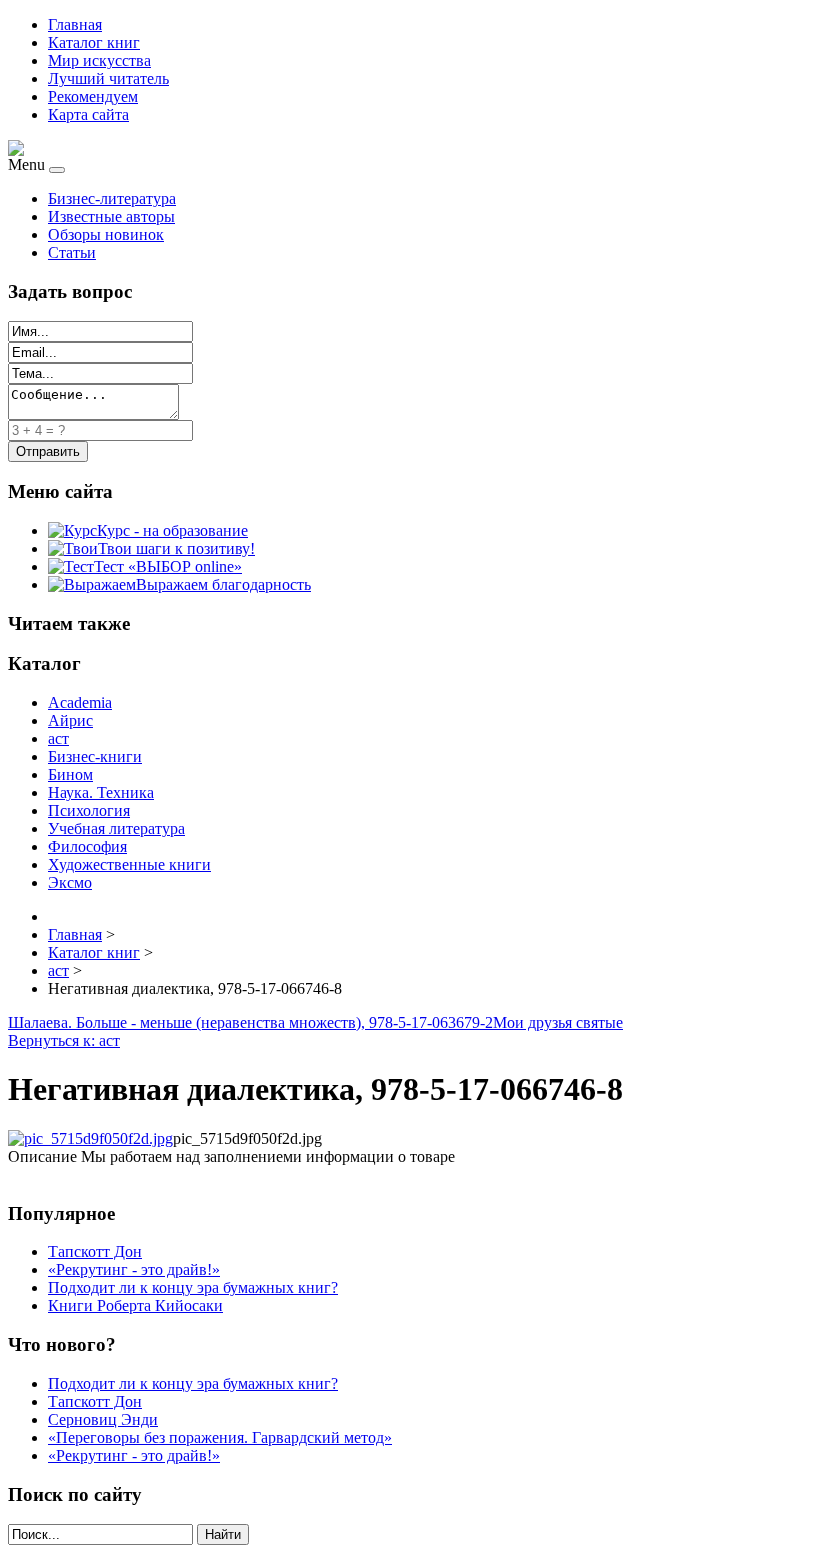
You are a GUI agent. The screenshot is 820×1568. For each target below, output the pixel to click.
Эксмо (70, 882)
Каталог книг (94, 42)
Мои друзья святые (558, 1022)
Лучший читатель (108, 78)
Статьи (72, 252)
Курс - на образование (172, 530)
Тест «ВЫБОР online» (168, 566)
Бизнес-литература (112, 198)
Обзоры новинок (106, 234)
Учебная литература (116, 828)
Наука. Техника (101, 792)
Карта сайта (88, 114)
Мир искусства (99, 60)
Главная (75, 24)
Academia (80, 702)
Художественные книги (129, 864)
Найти (223, 1534)
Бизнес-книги (95, 756)
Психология (89, 810)
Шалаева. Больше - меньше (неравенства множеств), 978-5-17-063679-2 (250, 1022)
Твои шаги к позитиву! (176, 548)
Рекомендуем (93, 96)
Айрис (70, 720)
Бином (70, 774)
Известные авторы (111, 216)
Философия (87, 846)
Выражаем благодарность (223, 584)
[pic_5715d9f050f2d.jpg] (90, 1138)
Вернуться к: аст (64, 1040)
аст (58, 738)
